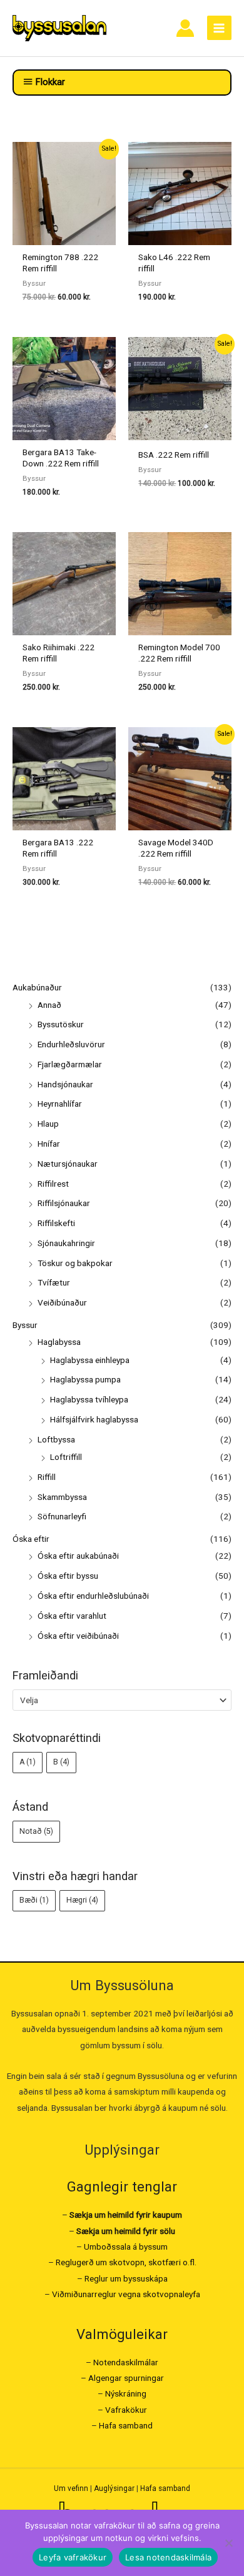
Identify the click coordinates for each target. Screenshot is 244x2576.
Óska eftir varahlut (72, 1616)
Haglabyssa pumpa (85, 1379)
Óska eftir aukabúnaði (78, 1556)
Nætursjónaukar (68, 1164)
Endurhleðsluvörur (71, 1044)
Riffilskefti (56, 1223)
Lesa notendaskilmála (168, 2557)
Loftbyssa (56, 1439)
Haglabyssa (59, 1342)
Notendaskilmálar (126, 2362)
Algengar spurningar (126, 2378)
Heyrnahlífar (60, 1104)
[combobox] (122, 1700)
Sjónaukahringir (66, 1243)
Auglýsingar (114, 2488)
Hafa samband (126, 2425)
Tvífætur (54, 1282)
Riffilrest (53, 1184)
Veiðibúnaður (62, 1302)
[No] (228, 2543)
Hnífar (49, 1144)
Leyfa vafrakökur (73, 2557)
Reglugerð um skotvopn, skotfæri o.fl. (126, 2262)
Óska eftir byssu (68, 1576)
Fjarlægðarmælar (70, 1064)
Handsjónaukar (65, 1084)
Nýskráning (126, 2393)
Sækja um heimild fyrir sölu (126, 2231)
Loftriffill (66, 1457)
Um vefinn (71, 2488)
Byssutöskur (61, 1024)
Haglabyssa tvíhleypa (89, 1399)
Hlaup (48, 1124)
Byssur (25, 1325)
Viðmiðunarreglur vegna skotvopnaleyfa (126, 2294)
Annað (49, 1005)
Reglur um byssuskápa (126, 2278)
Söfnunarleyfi (62, 1516)
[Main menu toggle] (219, 28)
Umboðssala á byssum (126, 2246)
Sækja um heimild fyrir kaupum (126, 2215)
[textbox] (117, 1700)
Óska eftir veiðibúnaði (78, 1636)
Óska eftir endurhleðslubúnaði (93, 1596)
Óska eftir (31, 1539)
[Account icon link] (185, 28)
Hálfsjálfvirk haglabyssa (94, 1419)
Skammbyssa (62, 1497)
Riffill (47, 1477)
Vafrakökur (126, 2410)
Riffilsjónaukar (64, 1203)
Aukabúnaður (37, 987)
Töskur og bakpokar (75, 1263)
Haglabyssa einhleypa (90, 1360)
